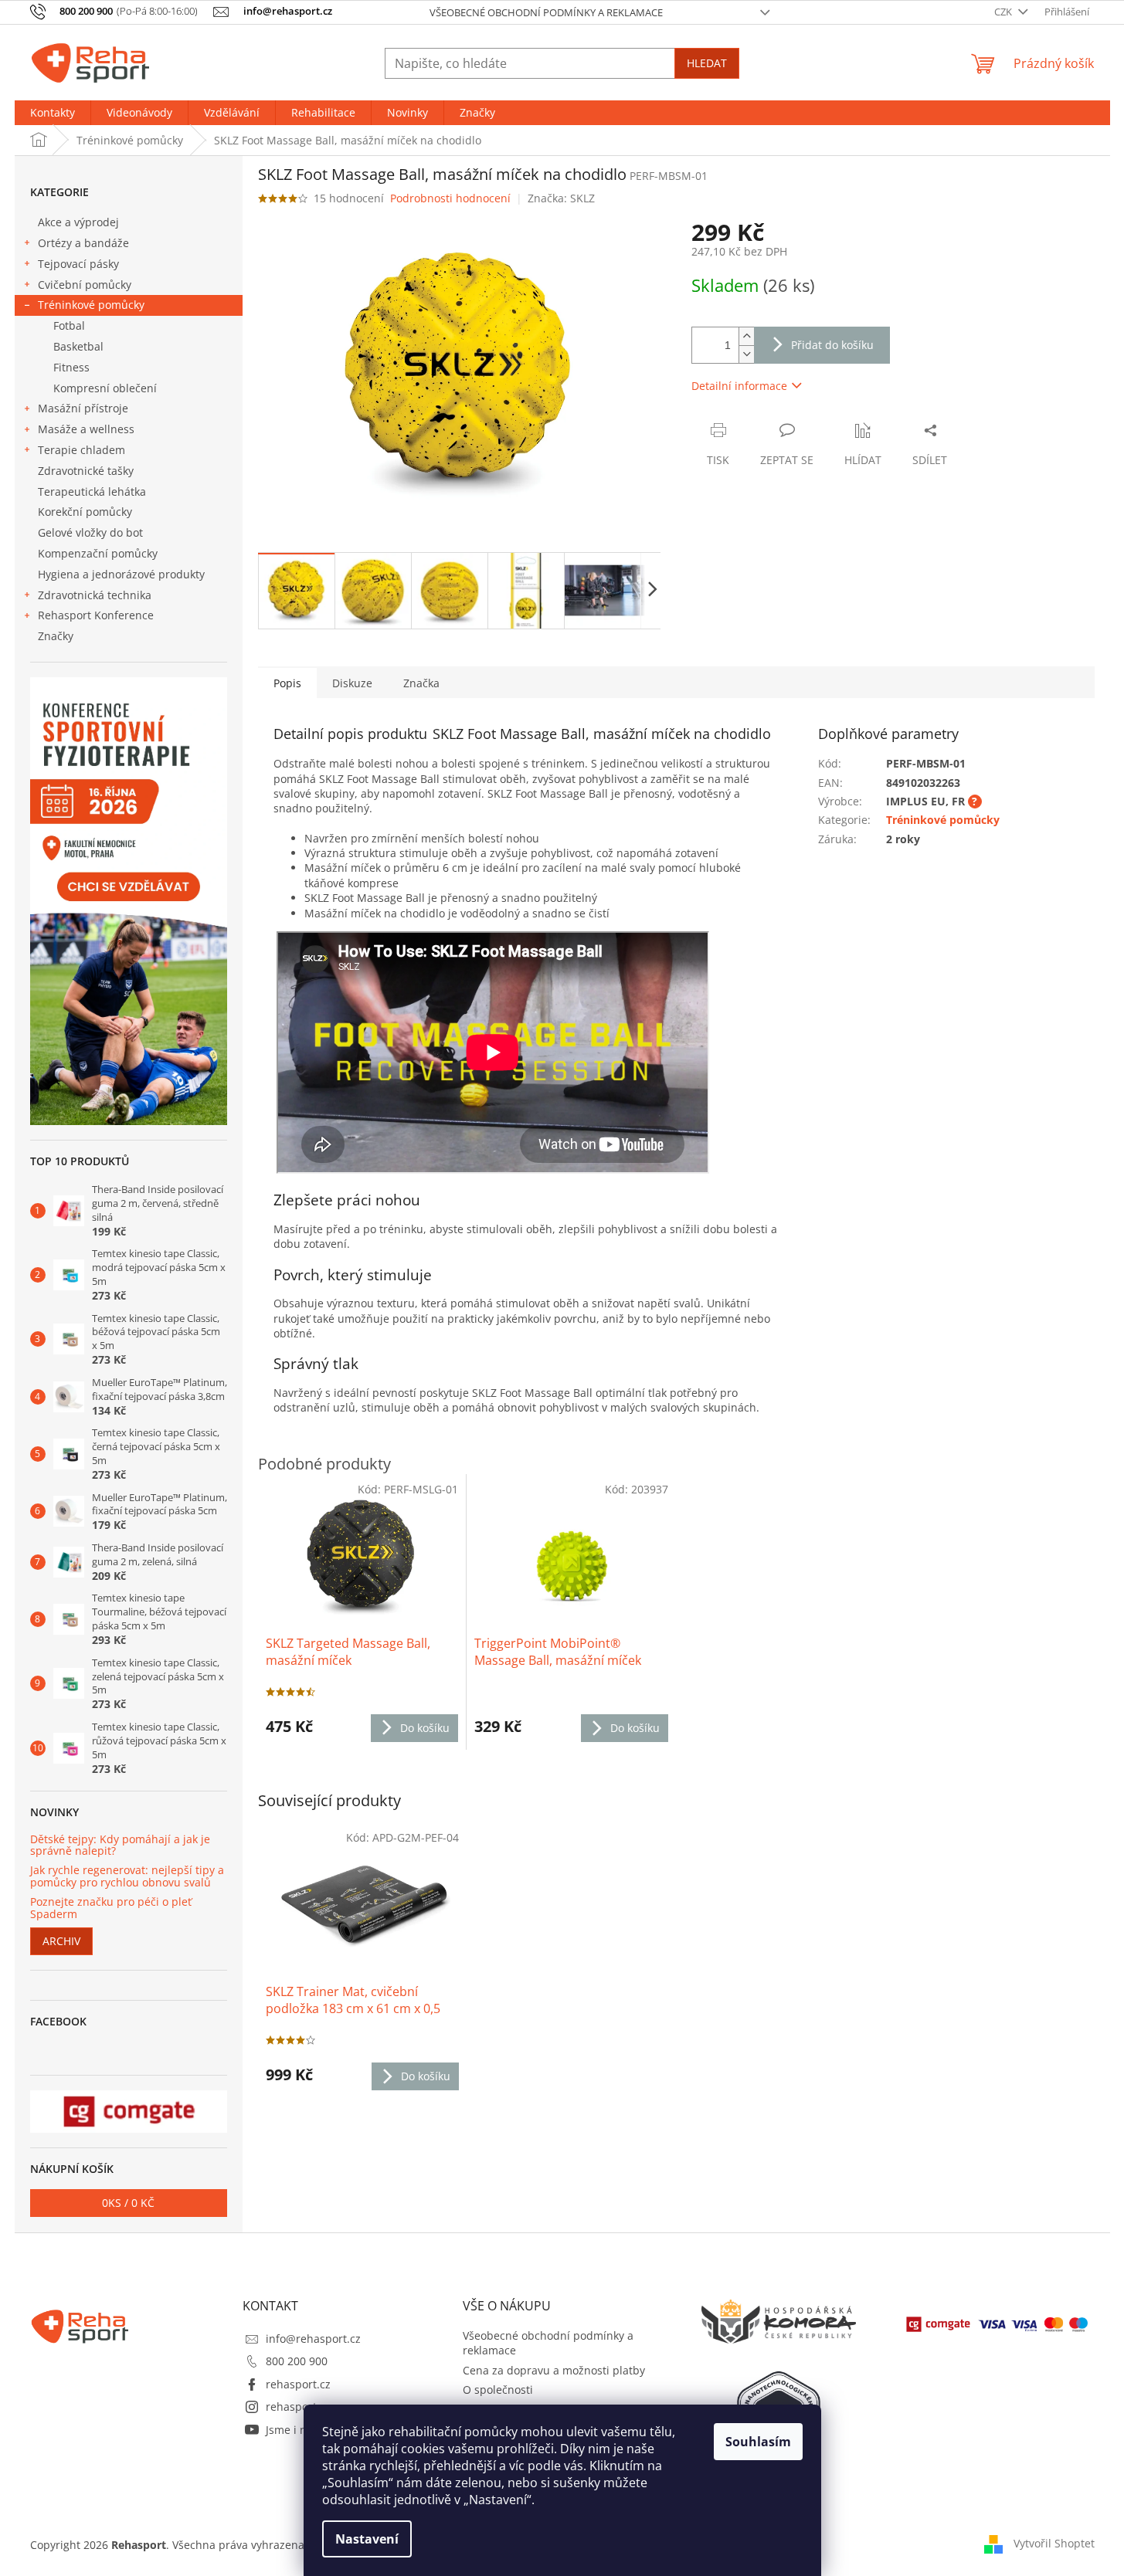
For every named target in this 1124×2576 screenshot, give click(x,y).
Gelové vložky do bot (90, 532)
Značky (56, 636)
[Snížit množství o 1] (746, 354)
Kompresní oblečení (105, 388)
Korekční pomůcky (85, 512)
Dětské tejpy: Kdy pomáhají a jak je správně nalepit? (120, 1845)
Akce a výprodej (78, 222)
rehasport (291, 2407)
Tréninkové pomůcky (91, 305)
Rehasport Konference (96, 615)
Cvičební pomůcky (85, 285)
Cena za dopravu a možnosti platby (554, 2370)
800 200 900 (297, 2361)
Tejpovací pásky (78, 264)
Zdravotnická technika (95, 595)
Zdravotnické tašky (86, 471)
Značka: (561, 198)
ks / (128, 2203)
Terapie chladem (81, 450)
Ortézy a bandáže (83, 243)
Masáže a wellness (86, 429)
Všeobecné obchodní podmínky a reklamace (546, 12)
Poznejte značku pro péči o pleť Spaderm (111, 1908)
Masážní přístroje (83, 408)
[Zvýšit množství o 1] (746, 336)
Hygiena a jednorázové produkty (121, 574)
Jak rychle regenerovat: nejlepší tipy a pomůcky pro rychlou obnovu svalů (127, 1876)
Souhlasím (758, 2442)
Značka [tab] (421, 683)
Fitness (71, 367)
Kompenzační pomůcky (98, 553)
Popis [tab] (287, 683)
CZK (1004, 12)
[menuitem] (53, 113)
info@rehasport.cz (313, 2339)
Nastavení (367, 2539)
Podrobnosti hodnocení (450, 198)
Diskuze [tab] (352, 683)
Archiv (61, 1941)
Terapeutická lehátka (92, 491)
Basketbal (78, 346)
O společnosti (498, 2390)
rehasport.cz (298, 2384)
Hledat (707, 63)
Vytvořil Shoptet (1054, 2543)
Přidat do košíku (832, 345)
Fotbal (69, 325)
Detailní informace (739, 386)
